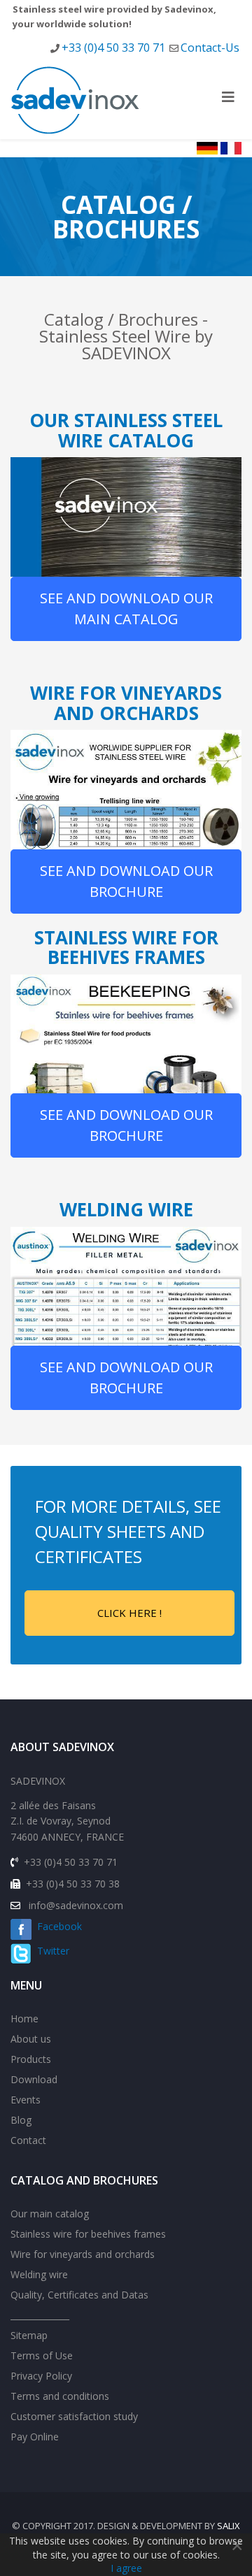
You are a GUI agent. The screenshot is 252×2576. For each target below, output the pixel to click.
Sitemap (29, 2335)
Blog (21, 2120)
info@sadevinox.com (76, 1905)
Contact (28, 2140)
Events (26, 2100)
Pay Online (35, 2437)
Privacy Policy (41, 2376)
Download (34, 2079)
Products (31, 2059)
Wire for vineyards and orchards (83, 2254)
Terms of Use (42, 2355)
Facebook (57, 1926)
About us (31, 2039)
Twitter (50, 1951)
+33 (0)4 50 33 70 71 (113, 48)
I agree (126, 2568)
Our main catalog (50, 2214)
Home (24, 2019)
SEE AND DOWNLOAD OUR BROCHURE (126, 881)
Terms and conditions (60, 2396)
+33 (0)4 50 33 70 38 (73, 1884)
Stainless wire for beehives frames (88, 2234)
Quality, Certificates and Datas (79, 2295)
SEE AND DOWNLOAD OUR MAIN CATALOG (126, 609)
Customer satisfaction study (74, 2416)
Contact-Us (210, 48)
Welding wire (39, 2274)
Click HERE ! (129, 1613)
